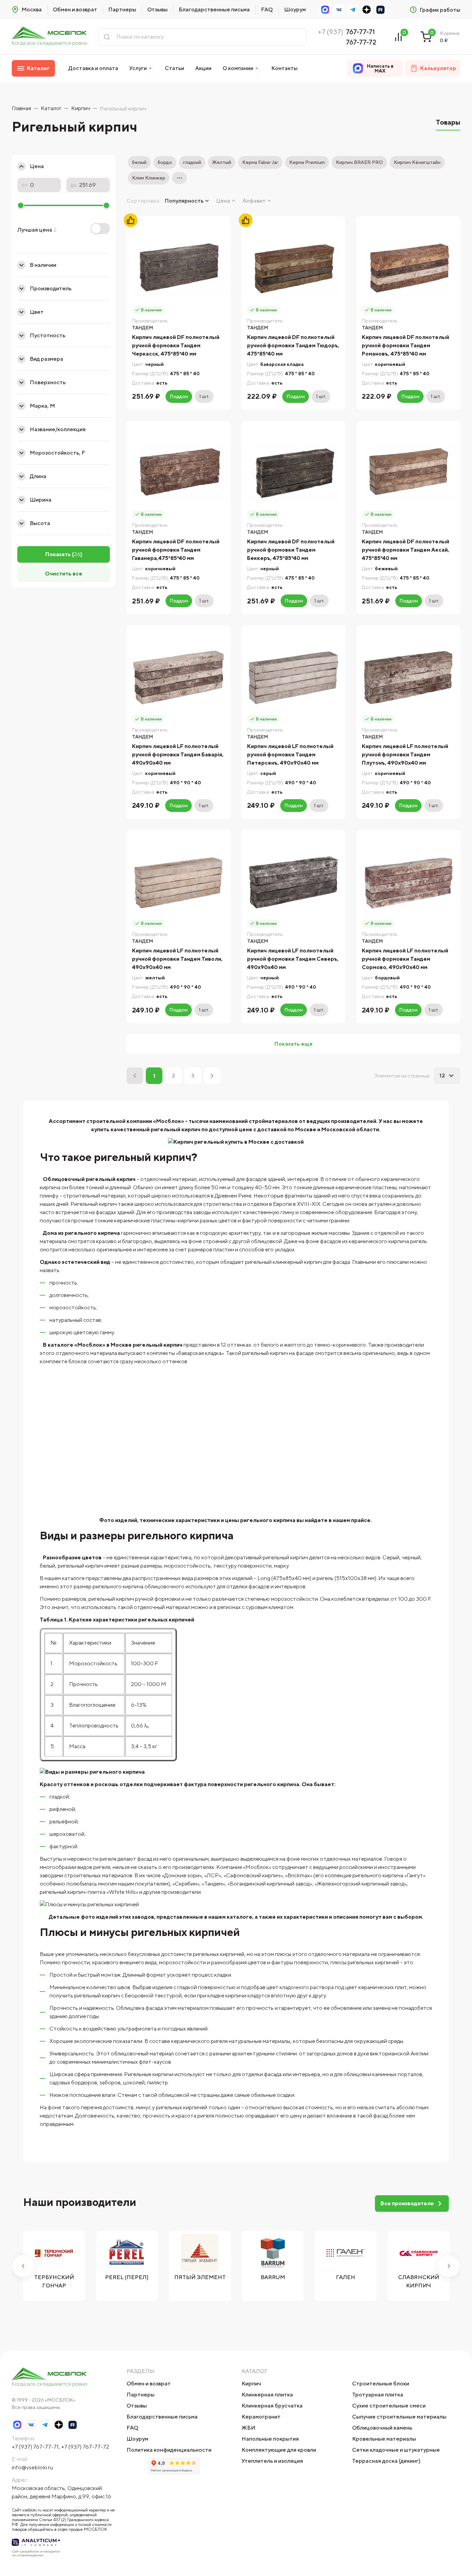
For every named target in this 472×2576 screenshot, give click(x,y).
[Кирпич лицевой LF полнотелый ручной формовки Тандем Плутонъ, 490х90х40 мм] (408, 677)
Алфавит (254, 201)
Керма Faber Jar (260, 162)
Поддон (179, 396)
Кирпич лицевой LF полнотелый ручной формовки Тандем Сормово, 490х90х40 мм (405, 959)
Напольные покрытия (270, 2439)
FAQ (267, 9)
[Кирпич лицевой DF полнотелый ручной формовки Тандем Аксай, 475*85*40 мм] (408, 473)
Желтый (222, 162)
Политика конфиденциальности (169, 2450)
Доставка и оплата (93, 68)
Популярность (184, 201)
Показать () (64, 554)
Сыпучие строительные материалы (399, 2417)
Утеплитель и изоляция (272, 2461)
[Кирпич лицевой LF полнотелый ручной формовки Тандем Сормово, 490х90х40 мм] (408, 882)
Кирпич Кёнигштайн (417, 162)
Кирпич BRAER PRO (359, 162)
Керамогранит (261, 2417)
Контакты (284, 68)
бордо (165, 162)
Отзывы (157, 9)
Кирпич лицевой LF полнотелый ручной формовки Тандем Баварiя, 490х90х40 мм (178, 754)
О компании (238, 68)
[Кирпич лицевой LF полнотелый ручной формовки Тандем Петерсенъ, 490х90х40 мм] (294, 677)
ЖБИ (248, 2428)
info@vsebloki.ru (32, 2467)
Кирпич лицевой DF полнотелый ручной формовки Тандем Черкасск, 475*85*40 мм (176, 345)
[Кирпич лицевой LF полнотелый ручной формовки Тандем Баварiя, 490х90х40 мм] (178, 677)
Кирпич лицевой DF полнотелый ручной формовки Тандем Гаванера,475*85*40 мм (176, 550)
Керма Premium (307, 162)
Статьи (174, 68)
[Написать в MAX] (325, 10)
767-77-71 (360, 32)
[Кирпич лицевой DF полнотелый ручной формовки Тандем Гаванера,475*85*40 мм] (178, 473)
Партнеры (122, 9)
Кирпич (251, 2384)
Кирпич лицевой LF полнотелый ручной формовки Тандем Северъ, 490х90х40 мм (293, 959)
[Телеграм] (353, 10)
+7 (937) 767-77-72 (85, 2447)
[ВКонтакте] (339, 10)
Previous (23, 2266)
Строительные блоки (381, 2384)
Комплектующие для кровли (279, 2450)
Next (449, 2266)
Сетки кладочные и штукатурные (396, 2450)
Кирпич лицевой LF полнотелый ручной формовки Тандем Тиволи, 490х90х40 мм (177, 959)
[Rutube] (380, 10)
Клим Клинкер (149, 178)
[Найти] (107, 37)
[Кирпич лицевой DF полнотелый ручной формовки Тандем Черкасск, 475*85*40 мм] (178, 268)
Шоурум (295, 9)
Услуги (138, 68)
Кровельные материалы (384, 2439)
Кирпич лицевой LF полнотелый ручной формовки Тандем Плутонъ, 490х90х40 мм (405, 754)
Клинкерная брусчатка (272, 2406)
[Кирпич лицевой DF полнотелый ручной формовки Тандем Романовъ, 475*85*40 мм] (408, 268)
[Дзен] (367, 10)
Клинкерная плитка (267, 2395)
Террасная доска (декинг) (386, 2461)
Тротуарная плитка (378, 2395)
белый (139, 162)
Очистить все (64, 574)
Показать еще (294, 1044)
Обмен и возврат (75, 9)
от (25, 185)
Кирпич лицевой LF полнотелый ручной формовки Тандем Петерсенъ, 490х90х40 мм (290, 754)
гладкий (192, 162)
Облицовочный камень (382, 2428)
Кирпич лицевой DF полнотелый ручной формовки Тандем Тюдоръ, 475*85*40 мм (293, 345)
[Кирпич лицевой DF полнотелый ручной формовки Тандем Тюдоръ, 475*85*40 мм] (294, 268)
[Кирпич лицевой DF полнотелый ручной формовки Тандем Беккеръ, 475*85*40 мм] (294, 473)
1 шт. (204, 396)
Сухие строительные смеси (389, 2406)
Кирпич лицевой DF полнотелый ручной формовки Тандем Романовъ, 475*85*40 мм (405, 345)
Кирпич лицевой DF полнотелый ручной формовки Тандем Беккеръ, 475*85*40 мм (291, 550)
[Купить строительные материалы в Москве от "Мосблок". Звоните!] (49, 37)
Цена (223, 201)
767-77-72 (361, 42)
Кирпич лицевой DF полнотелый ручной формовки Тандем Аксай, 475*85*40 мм (405, 550)
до (74, 185)
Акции (203, 68)
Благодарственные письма (214, 9)
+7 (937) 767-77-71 (35, 2447)
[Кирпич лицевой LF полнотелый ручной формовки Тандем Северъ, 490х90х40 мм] (294, 882)
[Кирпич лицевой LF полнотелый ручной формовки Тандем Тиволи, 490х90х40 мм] (178, 882)
